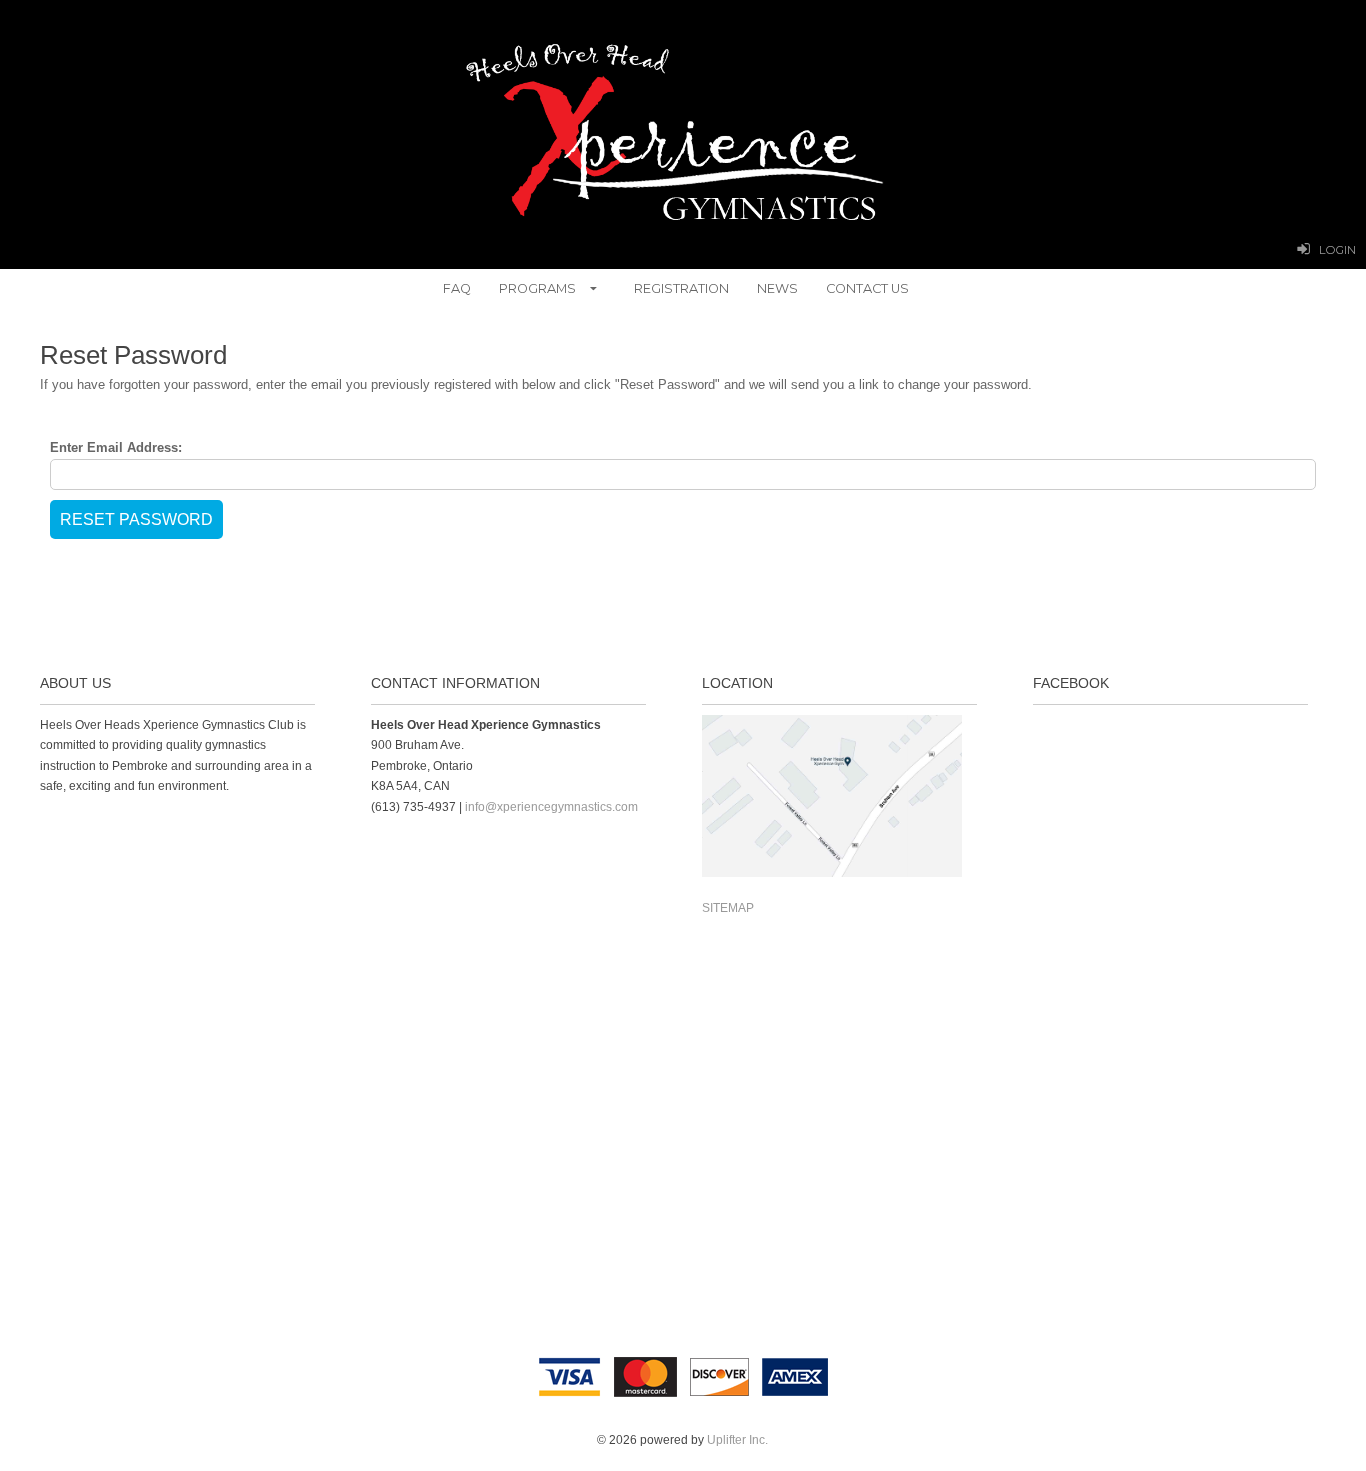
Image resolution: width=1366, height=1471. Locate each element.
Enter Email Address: (116, 447)
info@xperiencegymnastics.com (551, 807)
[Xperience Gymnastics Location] (832, 873)
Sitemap (728, 908)
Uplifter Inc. (737, 1440)
